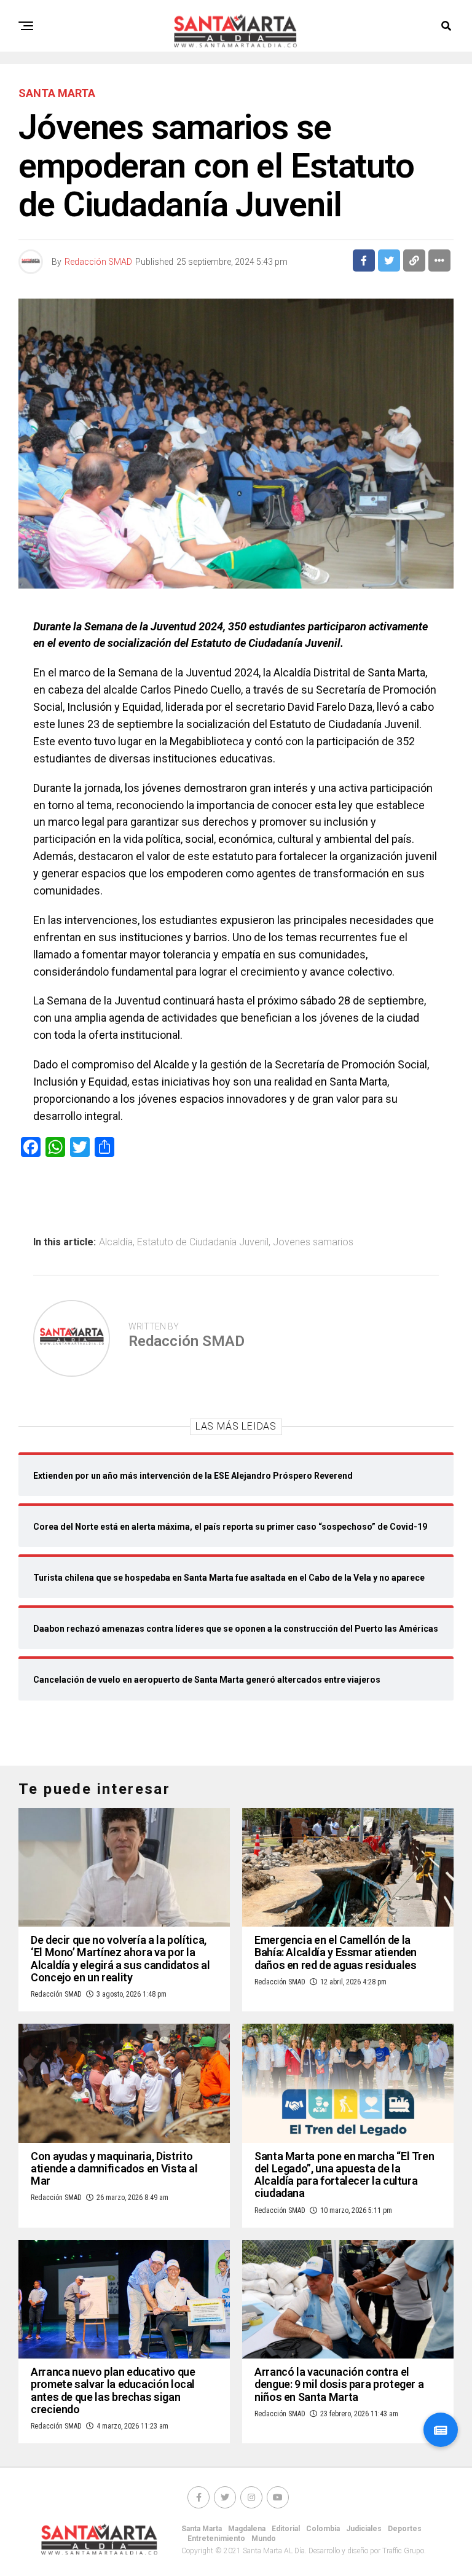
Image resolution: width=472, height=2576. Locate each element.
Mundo (264, 2539)
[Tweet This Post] (389, 260)
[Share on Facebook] (364, 260)
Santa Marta (202, 2529)
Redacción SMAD (98, 262)
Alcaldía (116, 1242)
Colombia (323, 2529)
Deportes (405, 2529)
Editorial (286, 2529)
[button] (441, 2430)
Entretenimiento (216, 2539)
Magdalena (247, 2529)
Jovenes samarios (313, 1242)
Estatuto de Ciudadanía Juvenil (203, 1242)
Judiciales (364, 2529)
